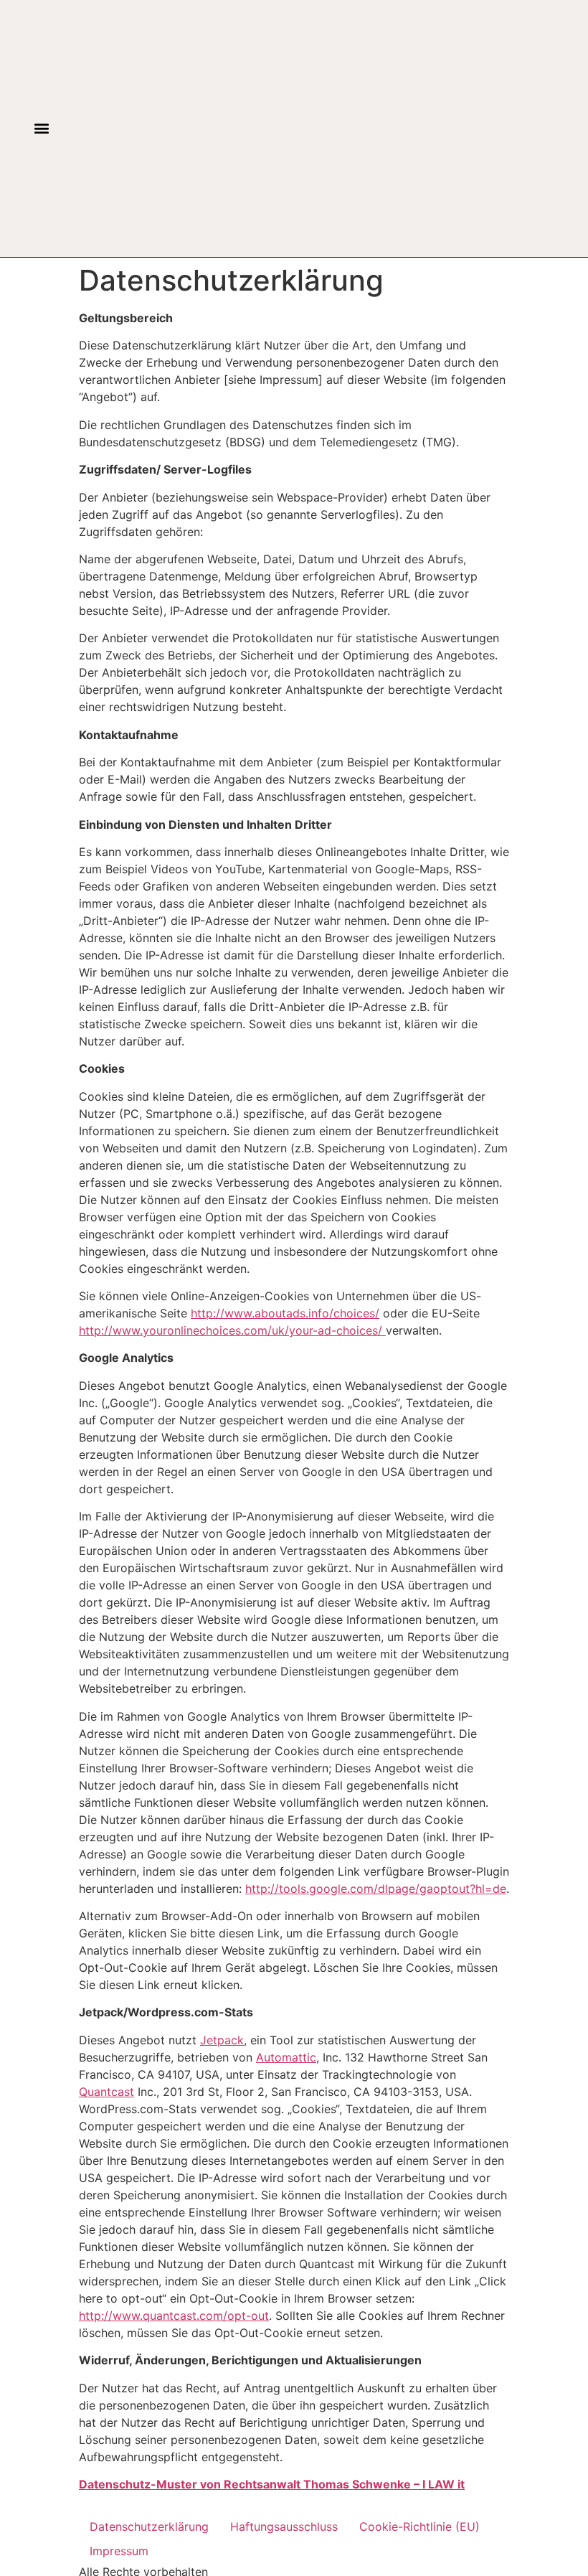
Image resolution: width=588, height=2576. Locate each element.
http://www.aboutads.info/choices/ (285, 1313)
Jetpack (222, 2040)
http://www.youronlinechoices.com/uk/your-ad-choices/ (232, 1330)
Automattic (286, 2057)
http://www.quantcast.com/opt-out (174, 2316)
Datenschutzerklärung (149, 2526)
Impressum (119, 2551)
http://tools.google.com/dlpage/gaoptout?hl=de (376, 1889)
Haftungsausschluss (284, 2526)
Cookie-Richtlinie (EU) (419, 2526)
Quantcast (106, 2092)
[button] (41, 129)
